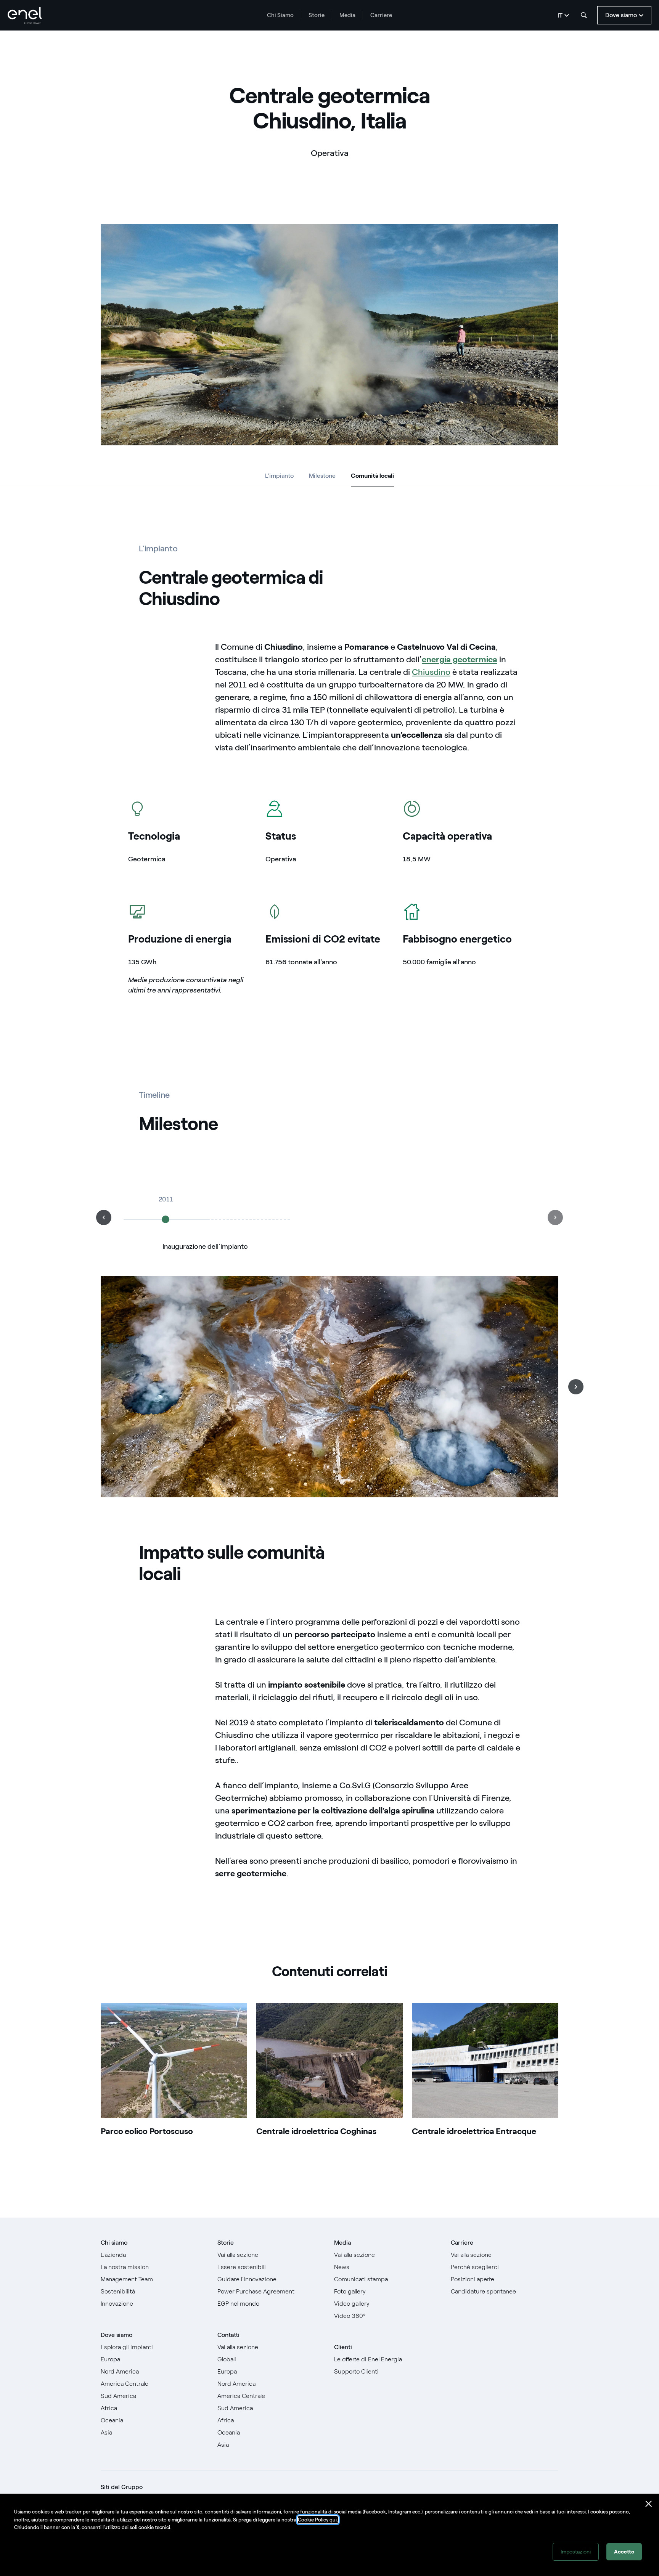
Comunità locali (372, 477)
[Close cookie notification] (649, 2504)
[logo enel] (25, 15)
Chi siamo (114, 2243)
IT (560, 15)
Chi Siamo (280, 15)
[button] (104, 1217)
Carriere (381, 15)
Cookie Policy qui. (318, 2520)
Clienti (343, 2347)
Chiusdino (431, 672)
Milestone (322, 476)
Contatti (228, 2335)
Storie (317, 15)
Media (347, 15)
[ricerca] (584, 15)
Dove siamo (117, 2335)
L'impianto (279, 476)
